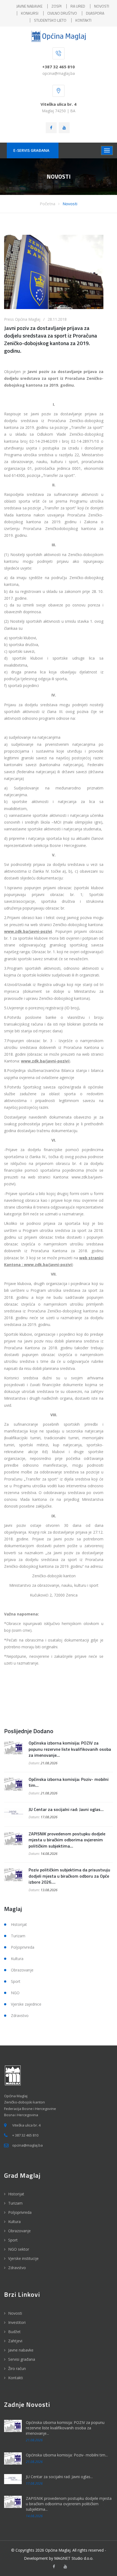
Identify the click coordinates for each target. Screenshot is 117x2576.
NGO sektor (19, 2249)
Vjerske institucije (23, 2258)
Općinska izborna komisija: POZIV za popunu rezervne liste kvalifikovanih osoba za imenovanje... (70, 1749)
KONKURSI (30, 13)
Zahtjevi (15, 2341)
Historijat (19, 1924)
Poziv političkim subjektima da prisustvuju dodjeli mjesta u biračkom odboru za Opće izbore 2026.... (69, 1876)
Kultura (17, 1959)
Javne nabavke (21, 2350)
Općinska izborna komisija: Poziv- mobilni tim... (69, 1782)
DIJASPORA (95, 13)
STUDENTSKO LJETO (50, 20)
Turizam (18, 1936)
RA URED (78, 6)
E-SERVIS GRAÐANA (31, 150)
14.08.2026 (49, 1854)
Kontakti (16, 2378)
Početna (47, 204)
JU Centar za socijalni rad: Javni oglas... (66, 1809)
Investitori (17, 2322)
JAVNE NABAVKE (29, 6)
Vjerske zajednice (26, 2004)
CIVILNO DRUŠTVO (62, 13)
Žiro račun (17, 2368)
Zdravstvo (20, 2015)
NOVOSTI (102, 6)
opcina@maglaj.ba (59, 73)
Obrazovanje (22, 1970)
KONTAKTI (83, 20)
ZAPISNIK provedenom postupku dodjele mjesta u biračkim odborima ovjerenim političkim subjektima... (67, 1840)
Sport (16, 1981)
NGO (15, 1993)
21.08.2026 (49, 1763)
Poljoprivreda (23, 1947)
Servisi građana (22, 2359)
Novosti (70, 204)
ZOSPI (56, 6)
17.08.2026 (49, 1817)
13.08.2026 (49, 1890)
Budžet (14, 2332)
